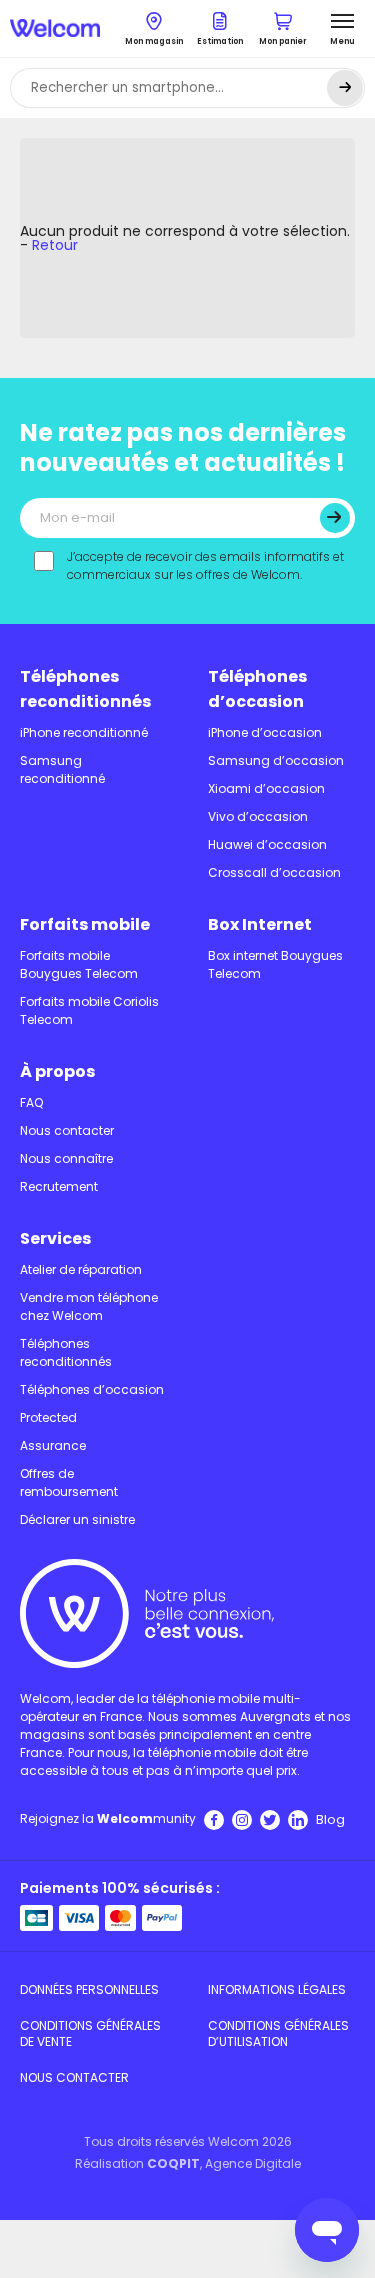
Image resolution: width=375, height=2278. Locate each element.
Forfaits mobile (85, 924)
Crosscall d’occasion (274, 872)
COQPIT (173, 2163)
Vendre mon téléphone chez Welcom (89, 1306)
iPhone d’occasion (265, 732)
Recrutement (59, 1186)
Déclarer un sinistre (77, 1519)
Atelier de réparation (81, 1269)
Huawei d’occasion (267, 844)
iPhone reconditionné (84, 732)
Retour (55, 245)
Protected (48, 1417)
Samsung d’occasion (276, 760)
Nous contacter (67, 1130)
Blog (330, 1819)
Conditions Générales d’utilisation (278, 2033)
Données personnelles (89, 1989)
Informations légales (277, 1989)
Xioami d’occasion (266, 788)
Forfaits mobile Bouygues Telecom (79, 964)
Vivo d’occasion (258, 816)
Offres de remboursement (69, 1482)
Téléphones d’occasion (257, 689)
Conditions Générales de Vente (90, 2033)
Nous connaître (66, 1158)
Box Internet (260, 924)
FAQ (31, 1102)
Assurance (53, 1445)
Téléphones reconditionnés (85, 689)
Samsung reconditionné (62, 769)
